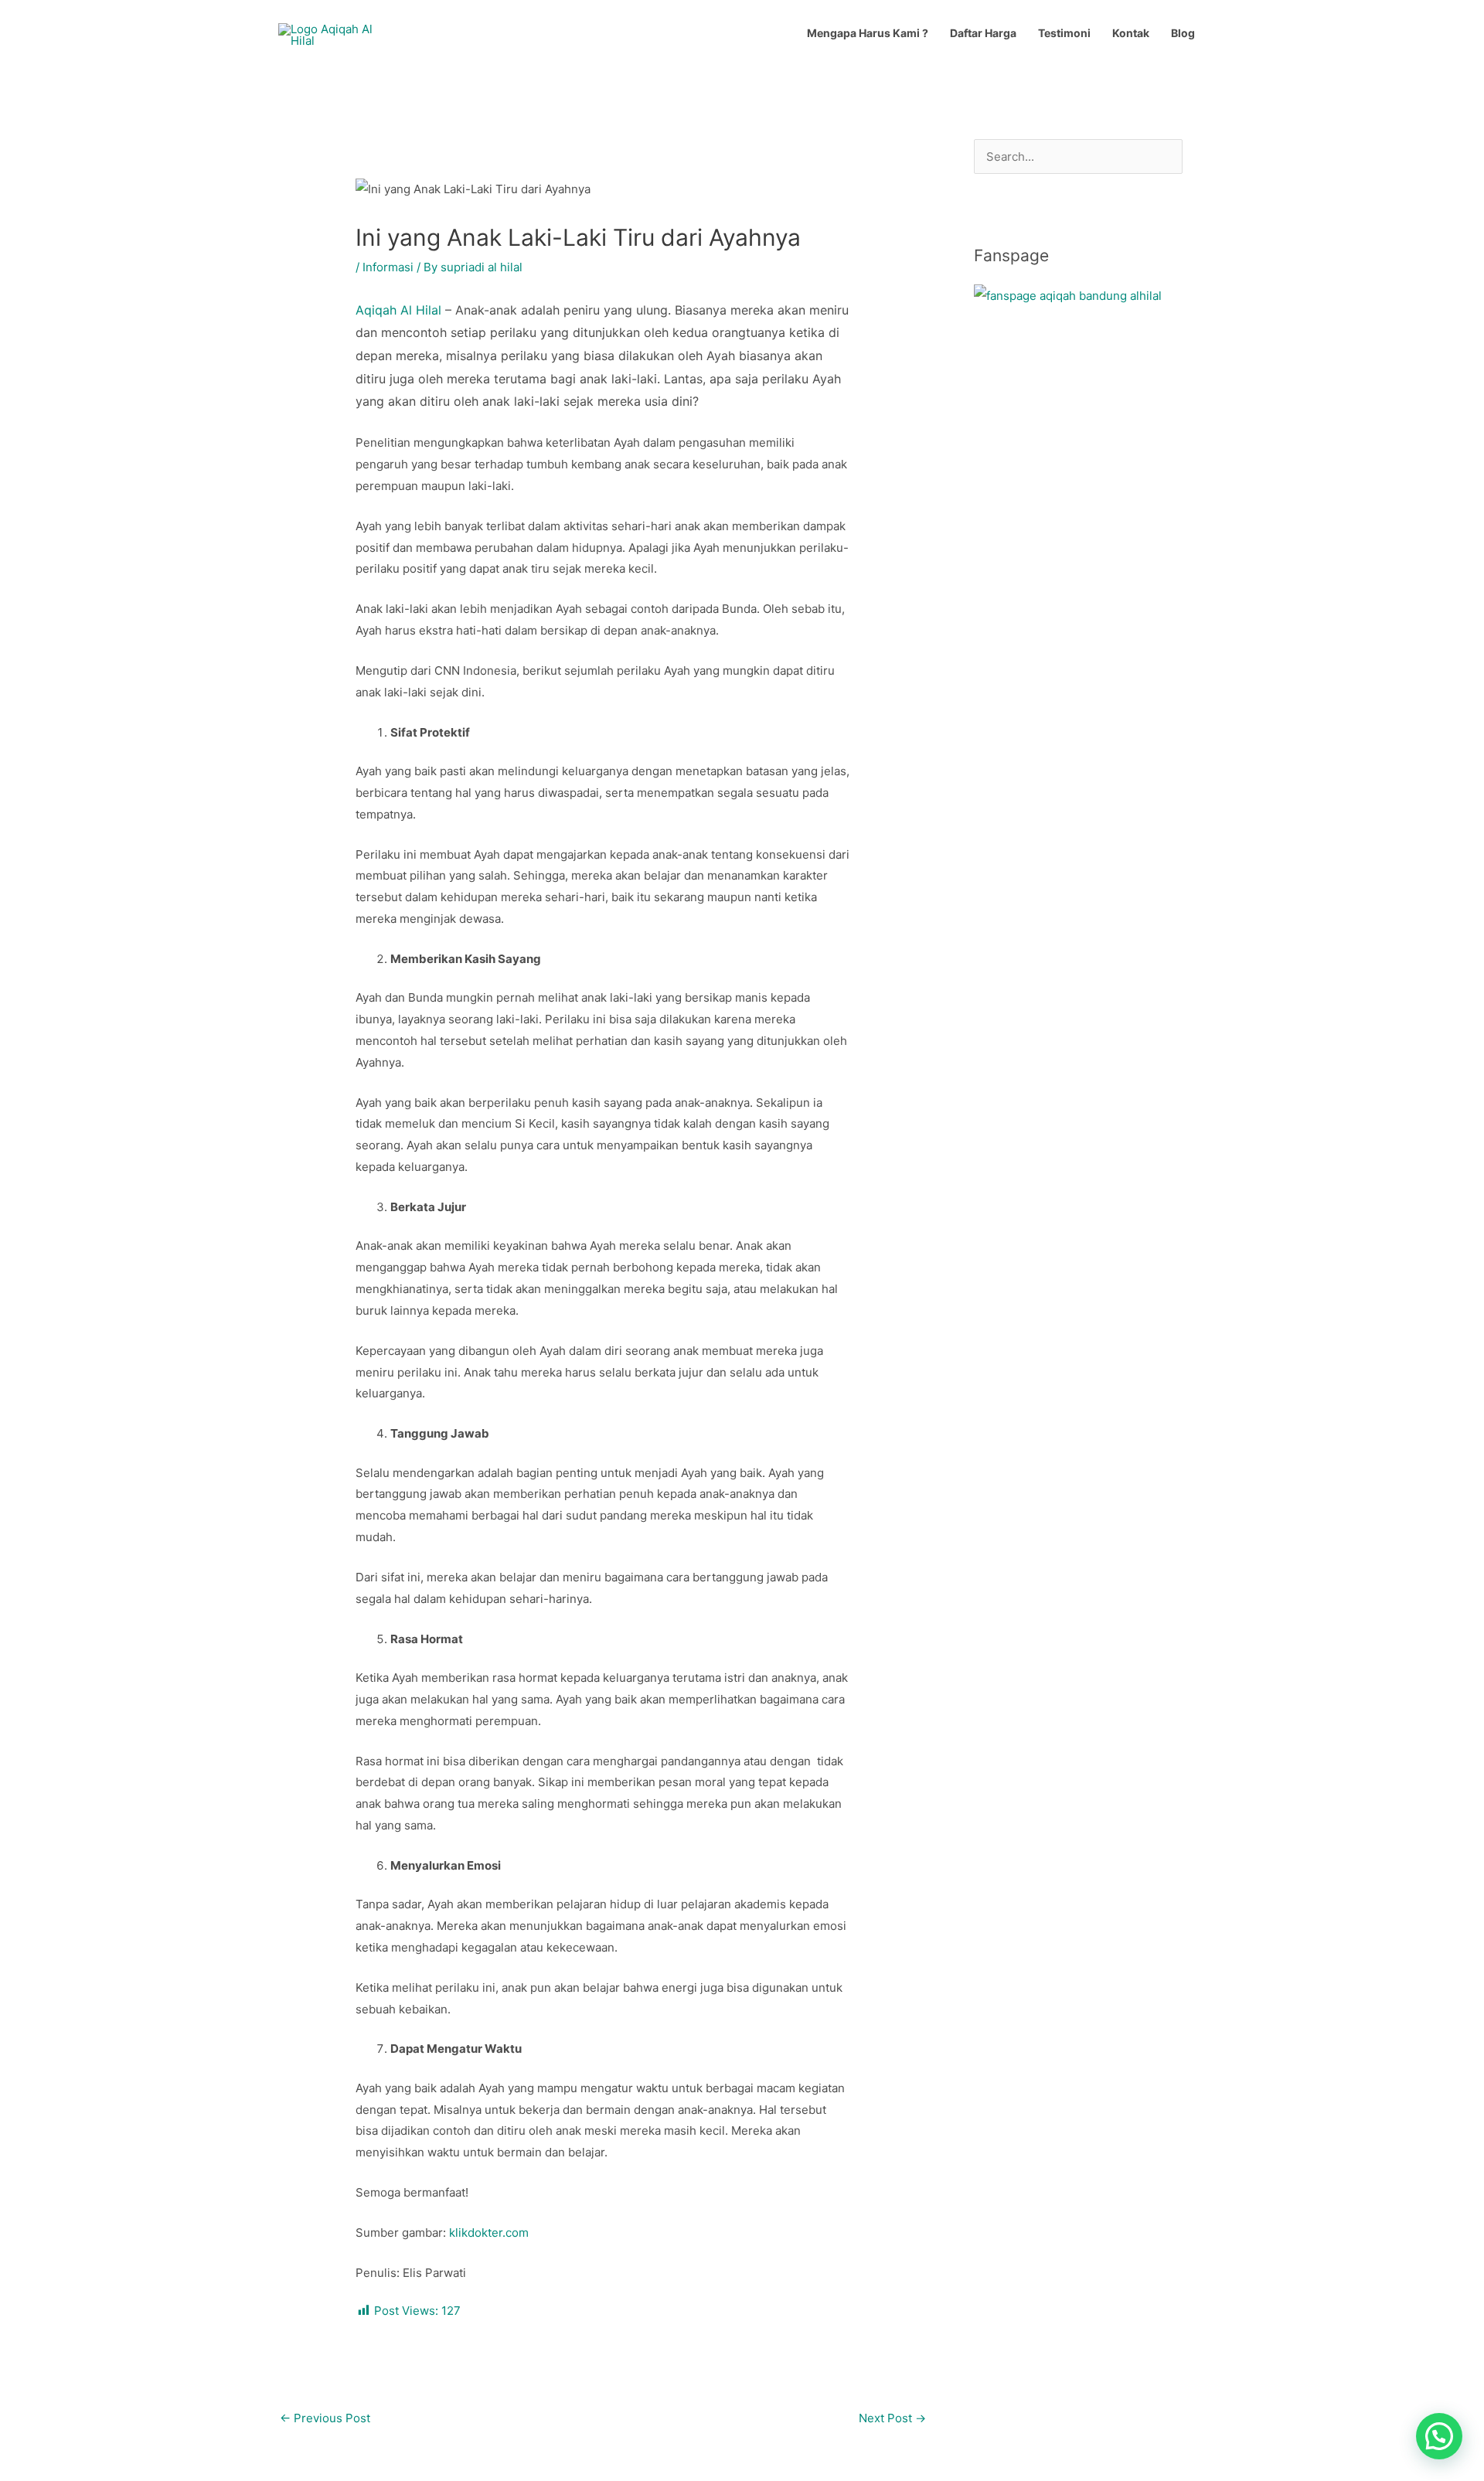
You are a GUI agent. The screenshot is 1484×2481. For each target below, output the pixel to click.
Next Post (892, 2418)
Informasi (388, 267)
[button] (1439, 2436)
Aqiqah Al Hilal (398, 310)
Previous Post (325, 2418)
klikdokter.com (489, 2233)
